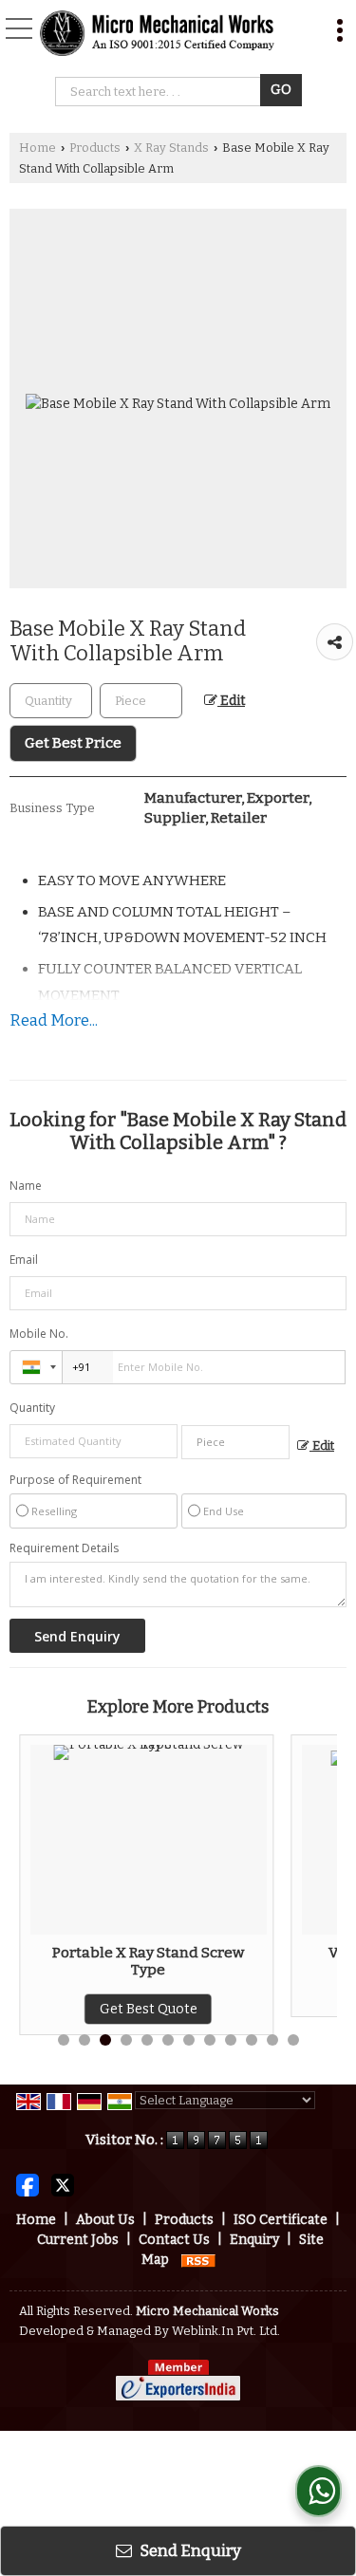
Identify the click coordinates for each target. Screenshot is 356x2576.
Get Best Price (73, 743)
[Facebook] (28, 2185)
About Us (105, 2220)
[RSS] (198, 2260)
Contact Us (174, 2240)
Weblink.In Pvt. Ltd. (226, 2331)
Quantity (32, 1408)
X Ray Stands (171, 148)
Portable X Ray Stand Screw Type (148, 1961)
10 (252, 2040)
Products (95, 148)
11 (272, 2040)
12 (293, 2040)
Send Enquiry (189, 2550)
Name (26, 1186)
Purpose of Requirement (75, 1480)
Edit (231, 701)
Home (37, 148)
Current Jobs (78, 2240)
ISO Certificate (281, 2220)
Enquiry (254, 2240)
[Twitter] (63, 2185)
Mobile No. (39, 1334)
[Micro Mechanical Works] (157, 33)
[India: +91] (36, 1367)
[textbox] (141, 701)
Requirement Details (64, 1548)
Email (24, 1260)
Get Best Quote (149, 2009)
